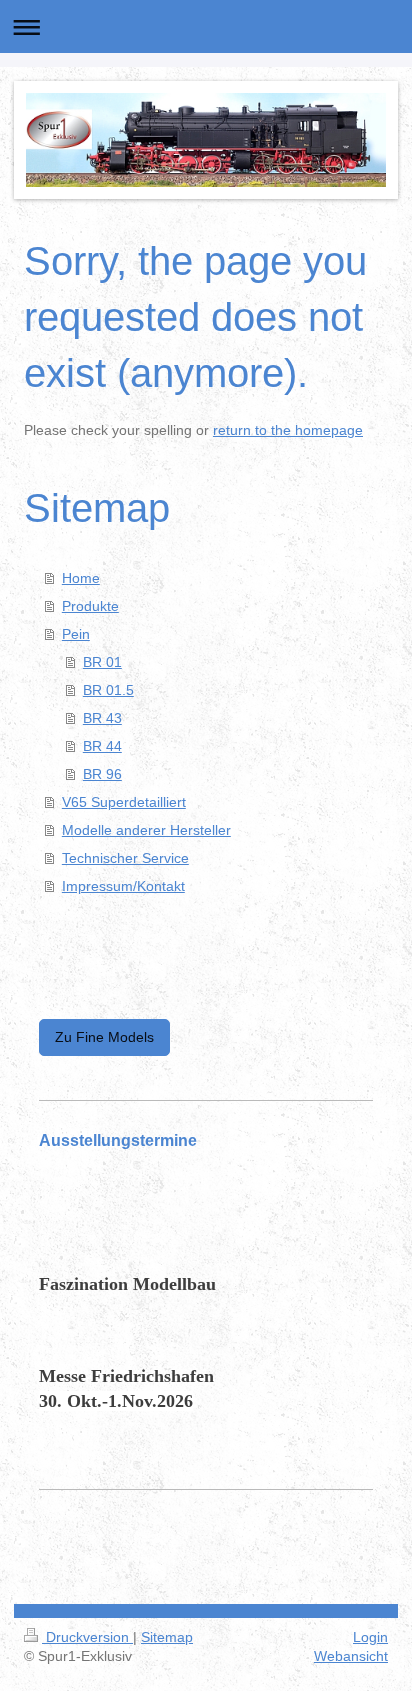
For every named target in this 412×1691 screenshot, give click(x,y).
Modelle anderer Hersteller (146, 830)
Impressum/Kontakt (123, 886)
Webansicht (351, 1656)
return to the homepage (288, 430)
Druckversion (87, 1637)
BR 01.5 (108, 690)
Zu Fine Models (104, 1037)
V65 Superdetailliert (124, 802)
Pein (76, 634)
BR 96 (102, 774)
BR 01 (102, 662)
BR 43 (102, 718)
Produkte (90, 606)
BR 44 (102, 746)
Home (81, 578)
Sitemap (167, 1637)
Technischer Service (125, 858)
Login (370, 1637)
